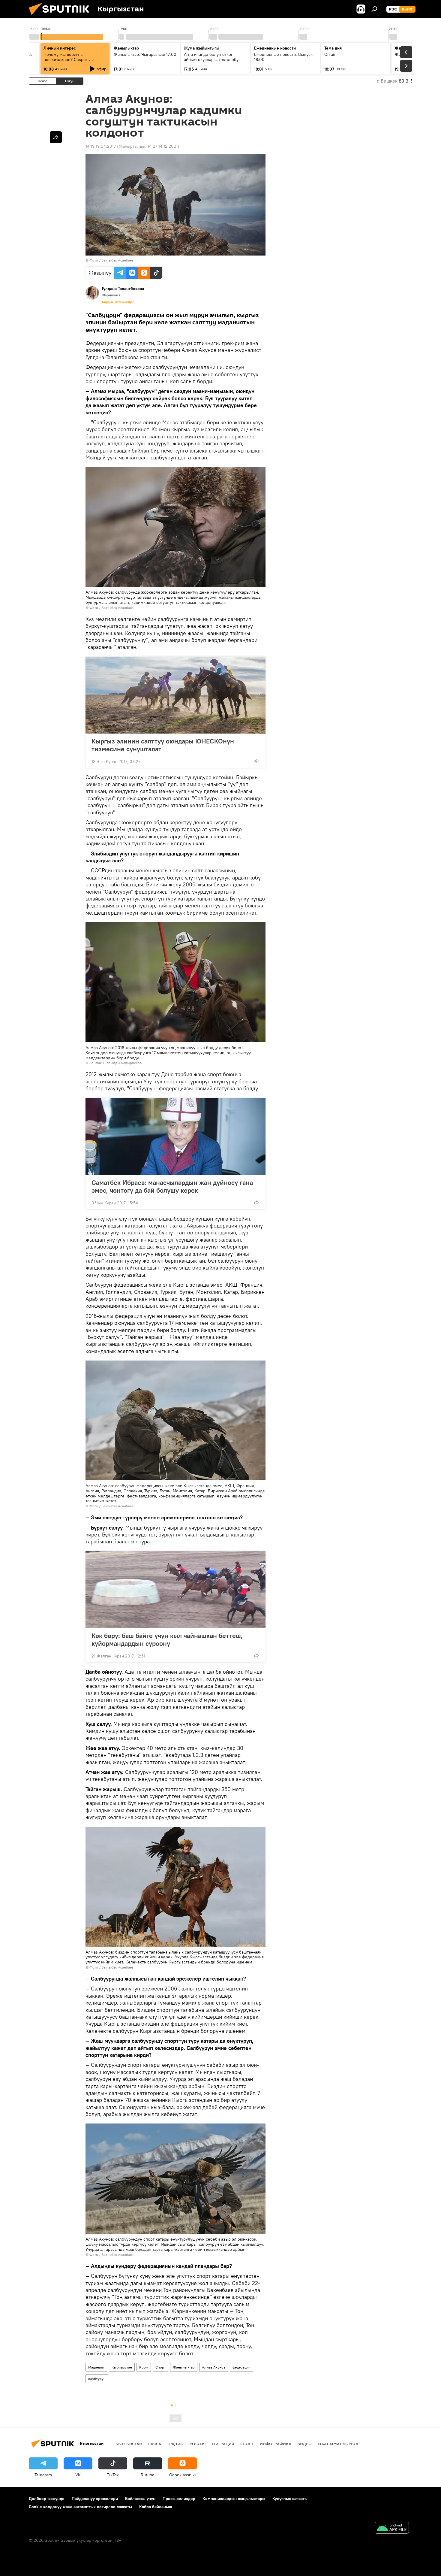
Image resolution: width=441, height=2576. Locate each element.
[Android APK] (392, 2528)
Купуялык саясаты (290, 2499)
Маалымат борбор (339, 2444)
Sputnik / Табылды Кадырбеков (115, 1063)
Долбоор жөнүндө (47, 2499)
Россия (198, 2444)
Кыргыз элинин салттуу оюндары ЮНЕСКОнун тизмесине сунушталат (163, 745)
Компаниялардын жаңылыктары (234, 2499)
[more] (256, 761)
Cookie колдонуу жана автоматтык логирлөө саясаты (80, 2507)
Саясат (156, 2444)
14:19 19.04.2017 (101, 146)
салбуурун (97, 2379)
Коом (144, 2367)
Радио (176, 2444)
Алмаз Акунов (214, 2367)
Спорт (160, 2367)
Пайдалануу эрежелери (95, 2499)
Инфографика (276, 2444)
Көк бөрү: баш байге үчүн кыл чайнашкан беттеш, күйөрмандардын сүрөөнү (167, 1639)
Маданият (96, 2367)
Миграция (223, 2444)
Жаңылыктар (184, 2367)
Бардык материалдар (118, 302)
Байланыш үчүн (140, 2499)
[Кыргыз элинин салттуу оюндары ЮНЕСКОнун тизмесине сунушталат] (175, 695)
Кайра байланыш (156, 2507)
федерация (241, 2367)
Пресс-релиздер (179, 2499)
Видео (304, 2444)
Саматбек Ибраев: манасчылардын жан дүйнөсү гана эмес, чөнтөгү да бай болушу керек (172, 1186)
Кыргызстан (122, 2367)
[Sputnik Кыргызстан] (61, 17)
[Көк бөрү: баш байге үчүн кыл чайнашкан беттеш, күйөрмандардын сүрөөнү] (175, 1590)
